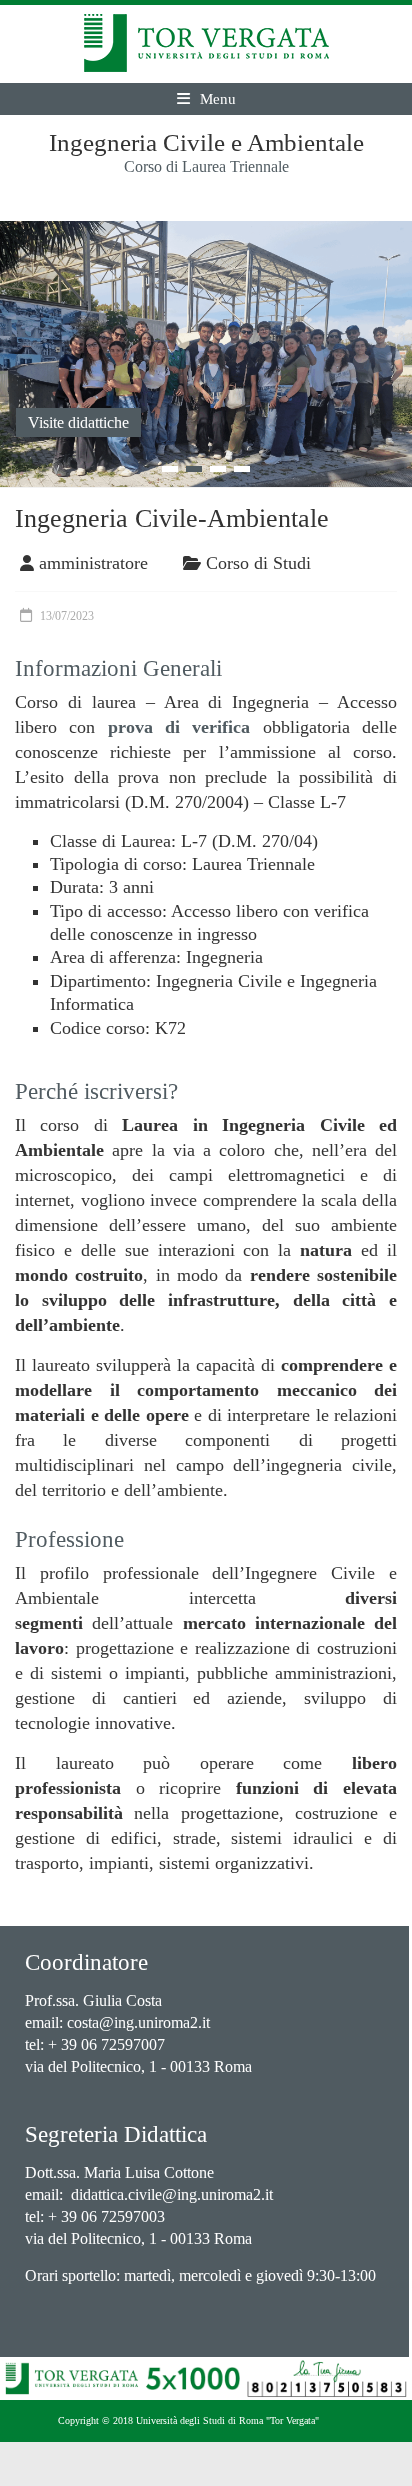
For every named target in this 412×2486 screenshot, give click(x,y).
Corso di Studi (258, 563)
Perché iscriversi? (96, 1091)
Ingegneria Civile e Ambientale (206, 142)
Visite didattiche (78, 422)
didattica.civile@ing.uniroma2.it (172, 2194)
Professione (69, 1539)
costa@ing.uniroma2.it (138, 2022)
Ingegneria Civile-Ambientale (172, 518)
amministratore (93, 563)
